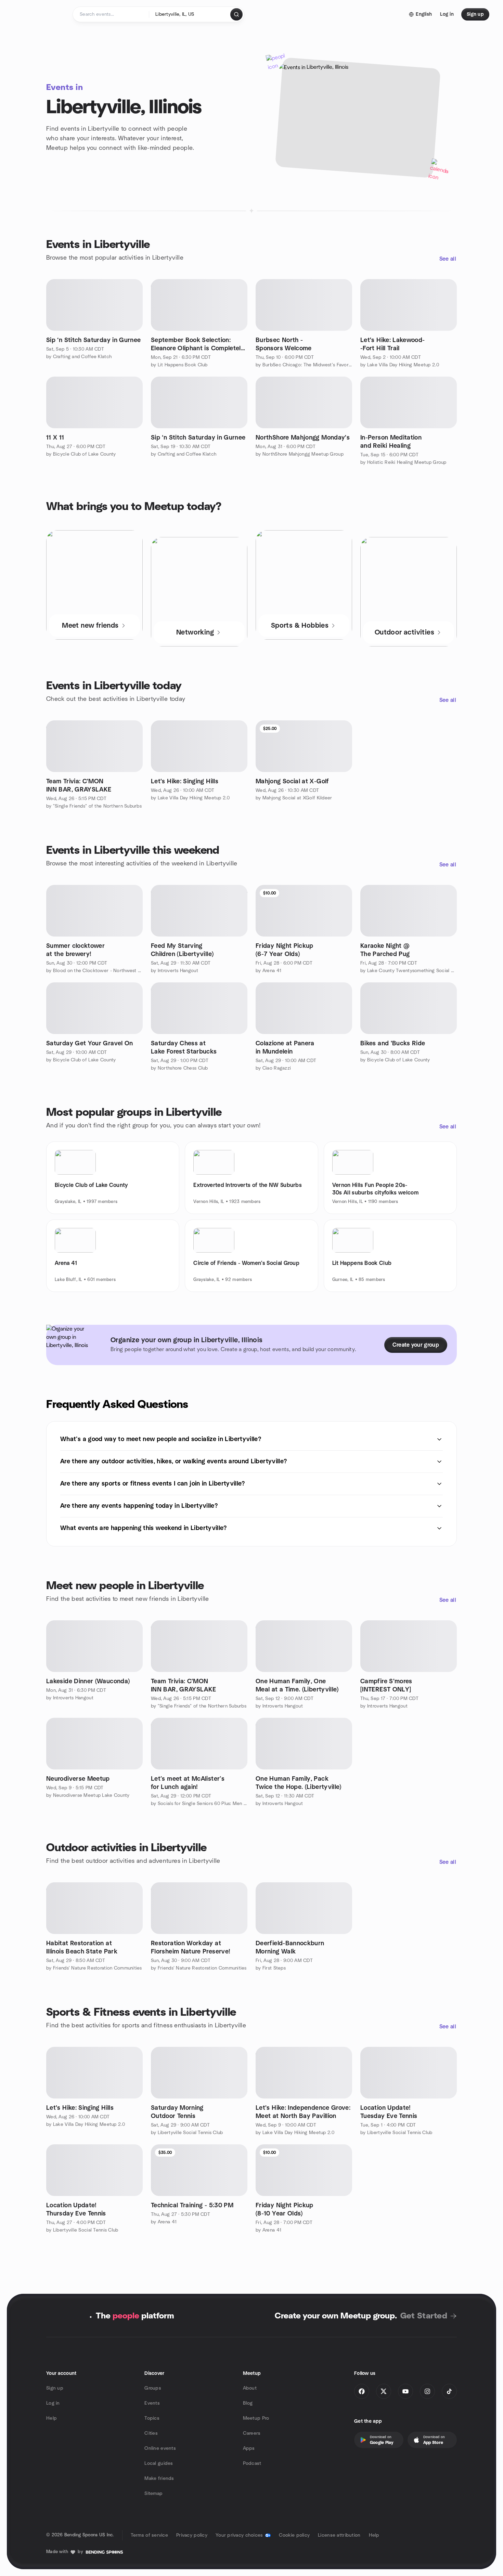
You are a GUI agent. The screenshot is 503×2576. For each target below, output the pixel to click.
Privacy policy (192, 2535)
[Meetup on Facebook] (362, 2391)
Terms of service (149, 2535)
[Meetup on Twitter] (384, 2391)
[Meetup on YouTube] (405, 2391)
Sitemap (153, 2494)
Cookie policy (294, 2535)
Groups (153, 2388)
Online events (160, 2448)
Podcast (252, 2463)
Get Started (424, 2316)
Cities (151, 2433)
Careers (252, 2433)
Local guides (159, 2463)
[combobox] (190, 14)
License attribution (339, 2535)
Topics (152, 2418)
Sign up (55, 2388)
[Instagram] (427, 2391)
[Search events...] (236, 14)
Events (152, 2403)
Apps (249, 2448)
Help (51, 2418)
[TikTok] (449, 2391)
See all (448, 259)
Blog (248, 2403)
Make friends (159, 2479)
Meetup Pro (256, 2418)
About (250, 2388)
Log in (53, 2403)
